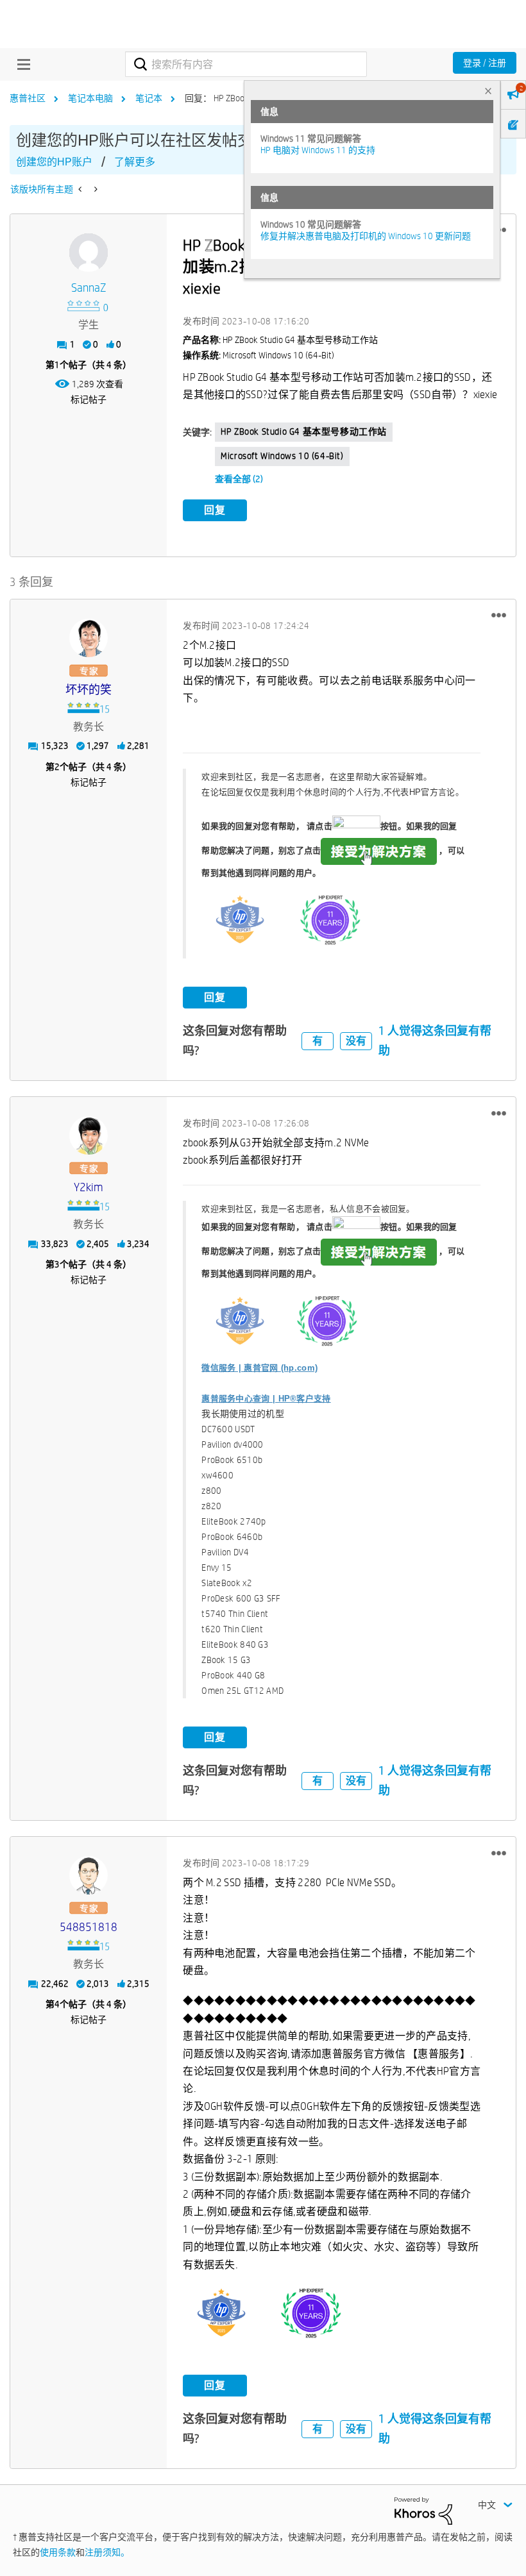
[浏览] (21, 64)
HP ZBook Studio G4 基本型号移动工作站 (304, 431)
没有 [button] (356, 1041)
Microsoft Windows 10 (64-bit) (282, 456)
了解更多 (135, 162)
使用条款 (58, 2552)
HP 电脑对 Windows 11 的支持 (318, 150)
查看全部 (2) (239, 479)
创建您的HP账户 (54, 162)
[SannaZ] (89, 253)
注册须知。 (107, 2552)
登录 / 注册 (485, 63)
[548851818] (89, 1875)
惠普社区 (28, 98)
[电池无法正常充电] (95, 189)
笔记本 (149, 98)
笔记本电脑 (90, 98)
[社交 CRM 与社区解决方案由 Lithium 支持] (423, 2510)
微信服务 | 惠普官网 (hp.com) (259, 1368)
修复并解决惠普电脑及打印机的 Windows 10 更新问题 (366, 236)
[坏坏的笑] (89, 638)
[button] (499, 615)
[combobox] (246, 64)
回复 (215, 510)
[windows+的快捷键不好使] (81, 189)
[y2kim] (89, 1135)
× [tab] (488, 91)
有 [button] (318, 1041)
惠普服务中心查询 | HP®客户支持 (266, 1399)
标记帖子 (89, 399)
